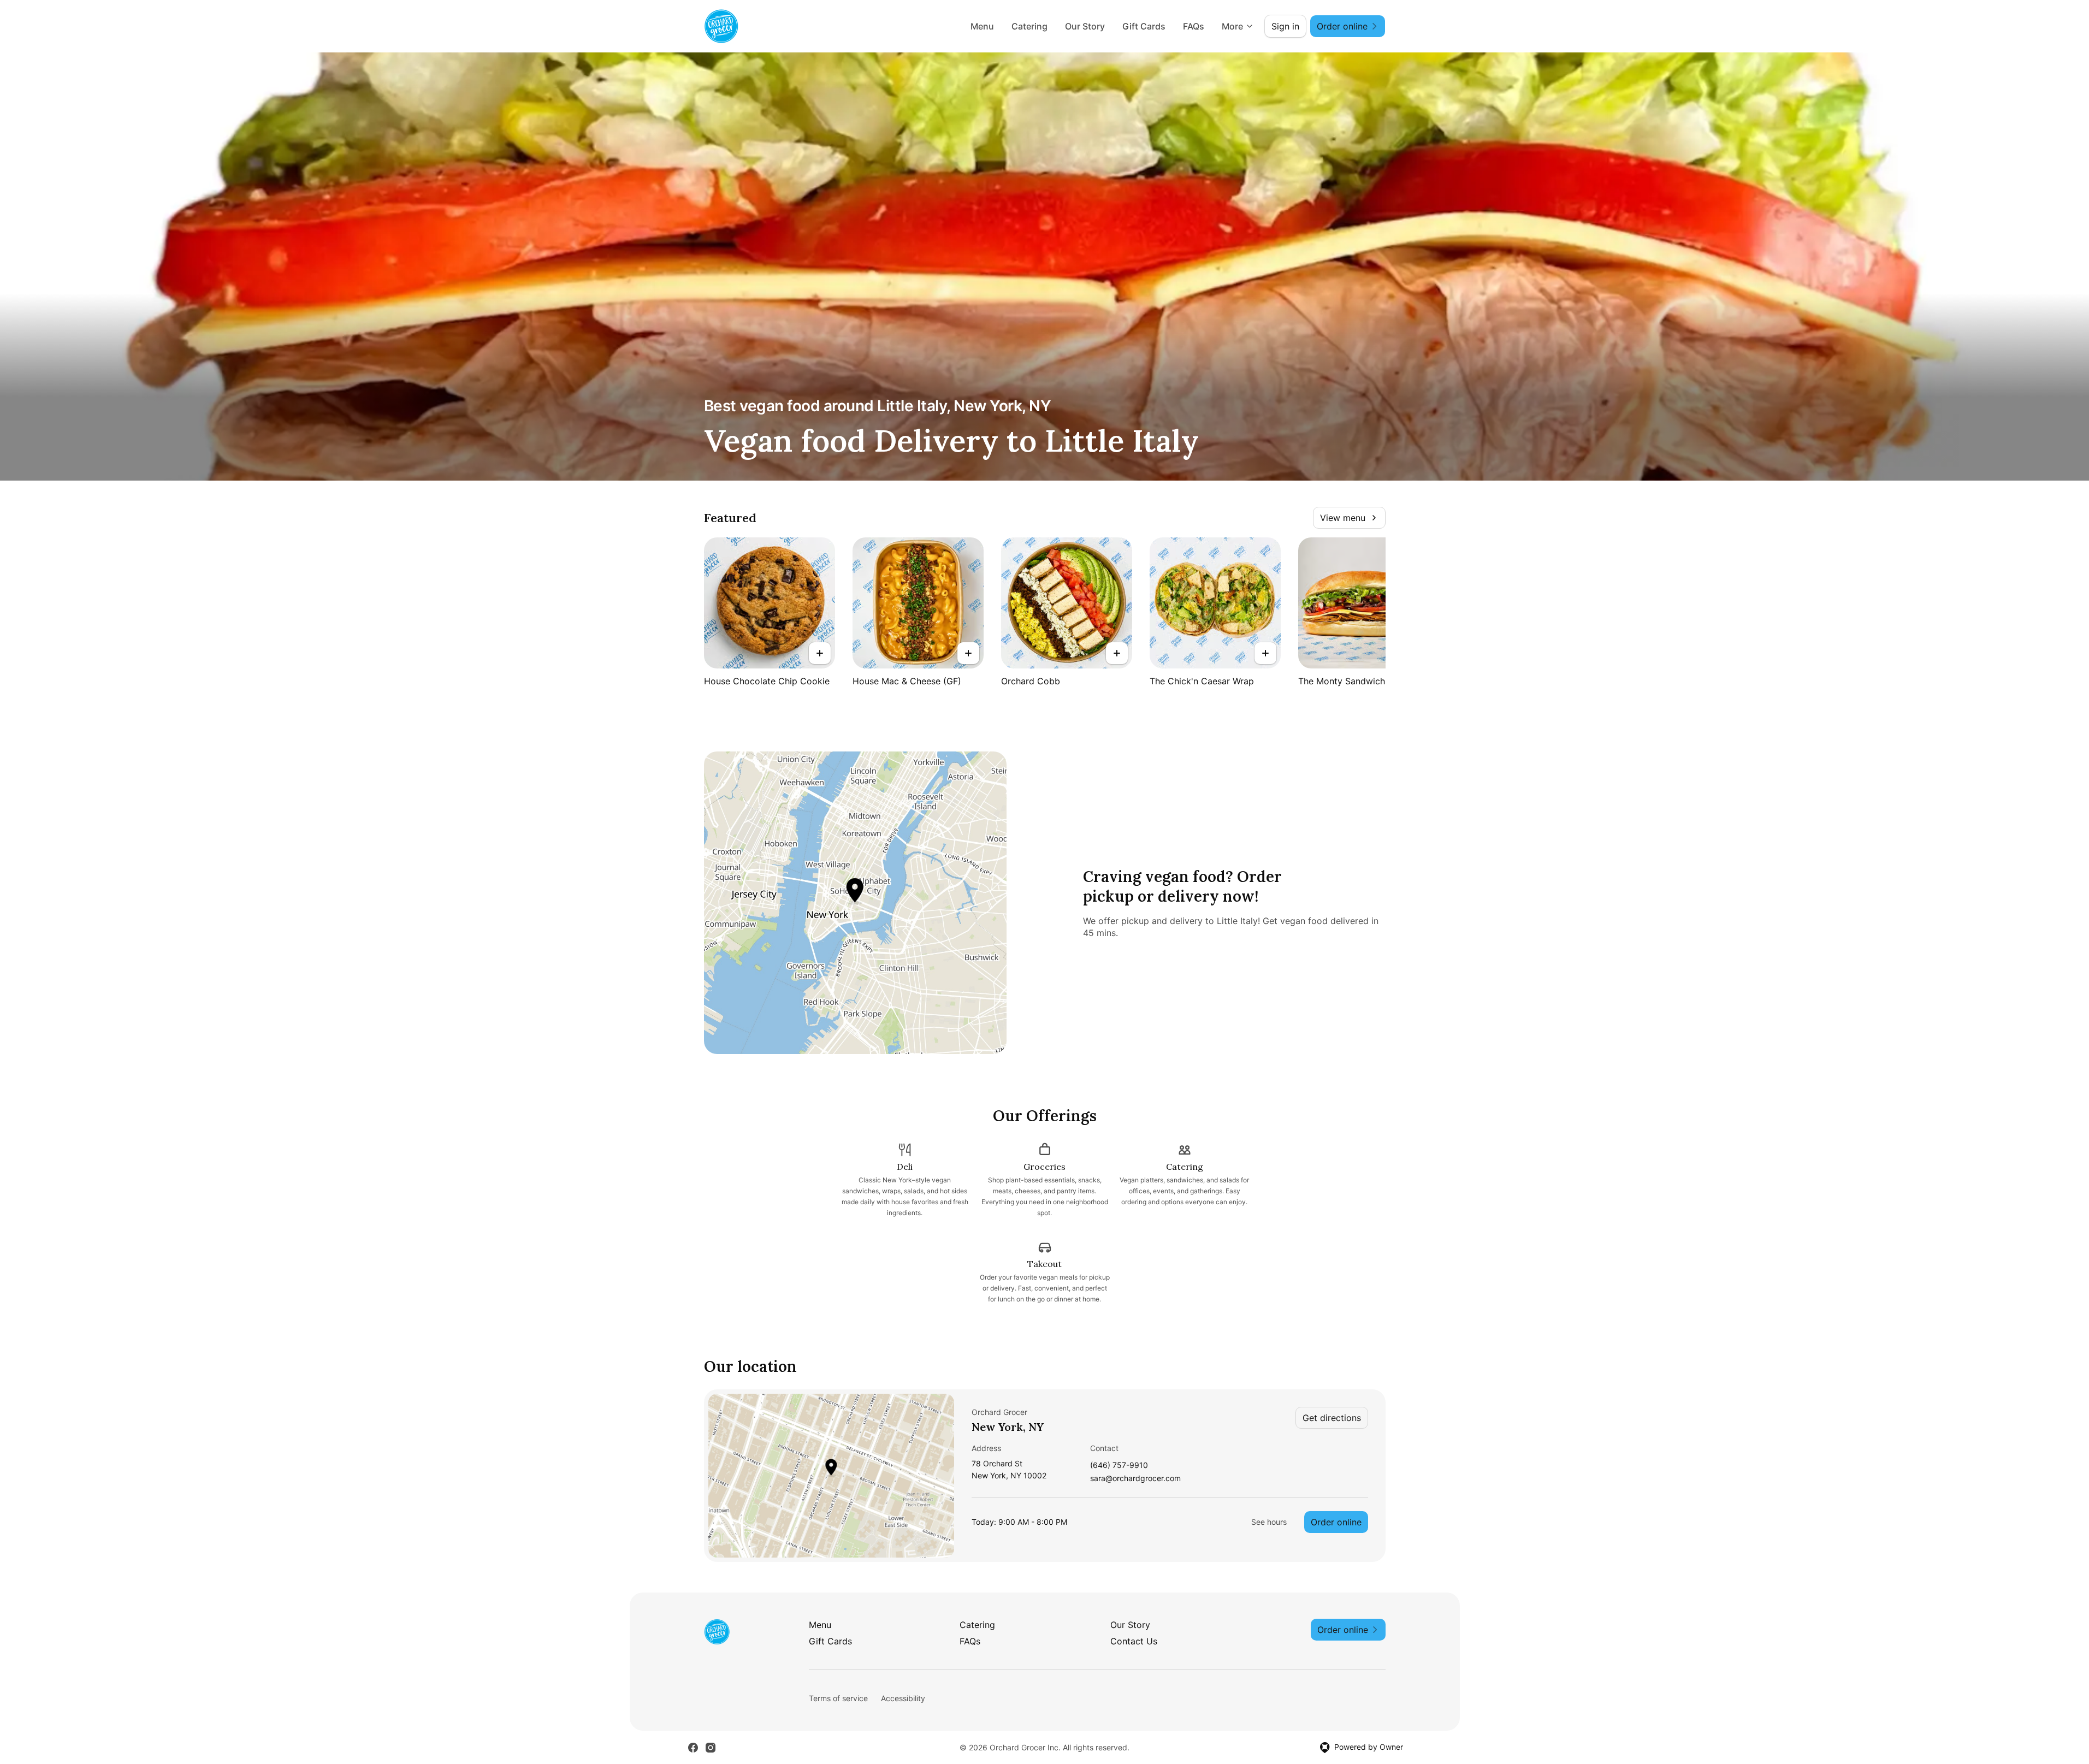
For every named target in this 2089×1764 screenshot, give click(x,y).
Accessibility (903, 1698)
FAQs (1194, 26)
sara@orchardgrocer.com (1135, 1479)
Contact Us (1134, 1641)
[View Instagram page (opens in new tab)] (711, 1748)
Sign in (1285, 26)
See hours (1269, 1522)
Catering (1029, 26)
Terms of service (838, 1698)
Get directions (1332, 1418)
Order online (1336, 1522)
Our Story (1085, 26)
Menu (982, 26)
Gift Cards (1144, 26)
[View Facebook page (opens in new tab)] (693, 1748)
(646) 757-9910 (1119, 1466)
